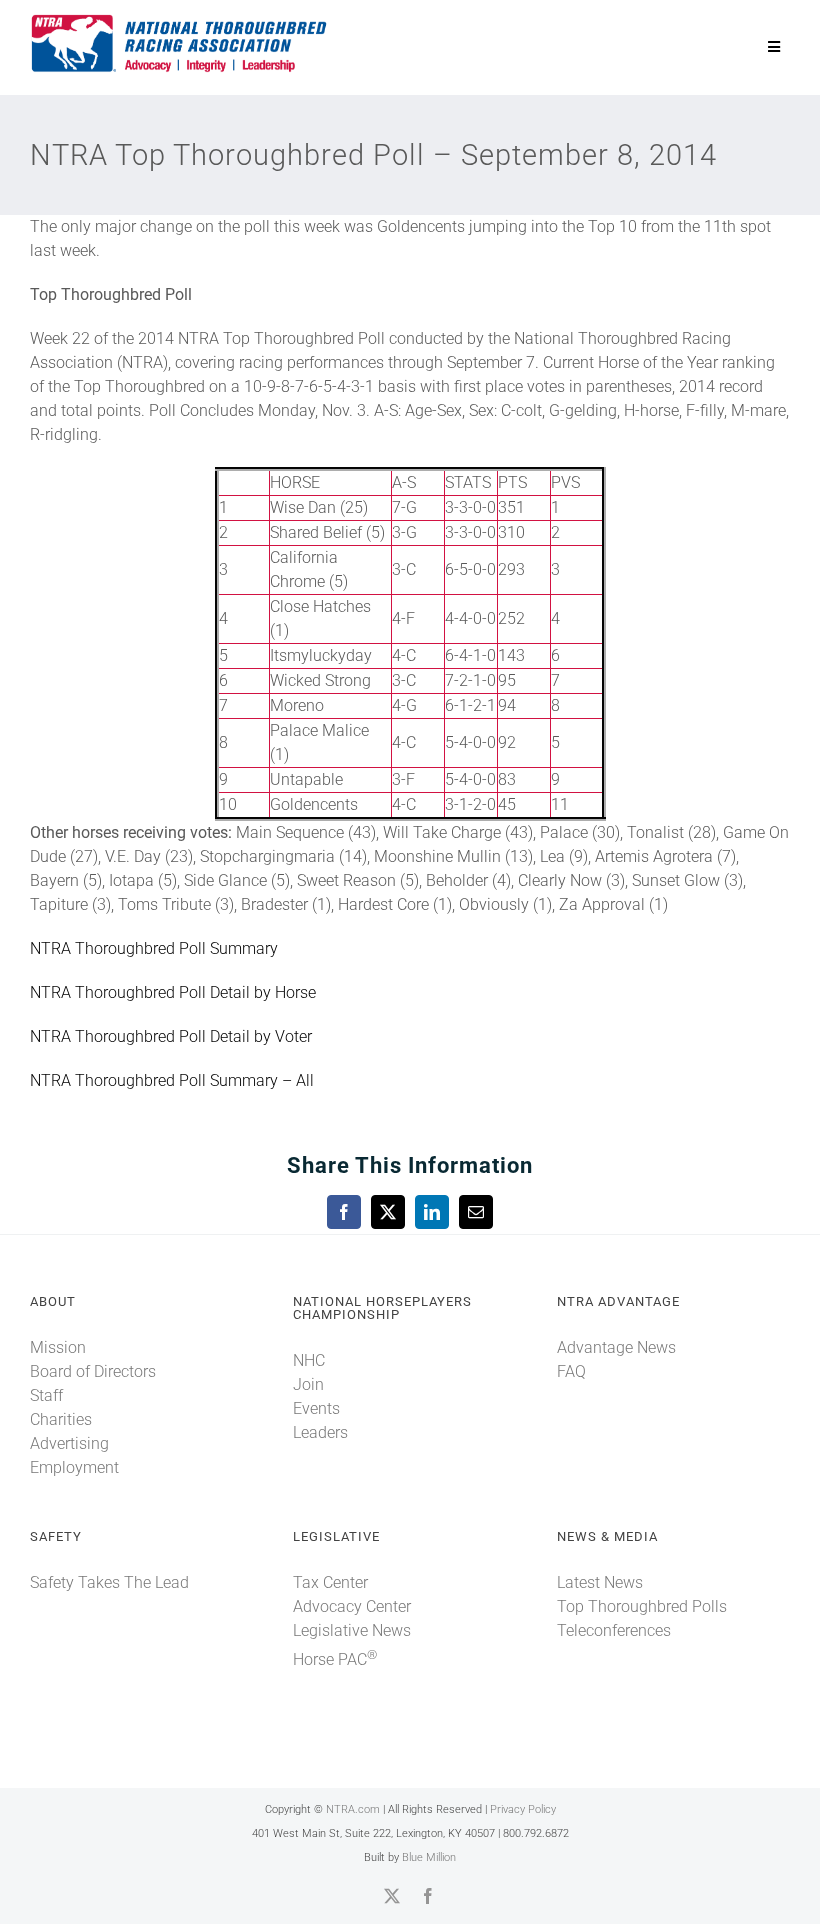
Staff (46, 1395)
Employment (74, 1467)
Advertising (69, 1443)
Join (308, 1384)
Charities (61, 1419)
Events (316, 1408)
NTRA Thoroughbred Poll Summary (154, 948)
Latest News (600, 1582)
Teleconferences (614, 1630)
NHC (309, 1360)
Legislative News (352, 1630)
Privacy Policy (523, 1809)
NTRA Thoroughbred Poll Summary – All (172, 1080)
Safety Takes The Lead (109, 1582)
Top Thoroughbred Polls (642, 1606)
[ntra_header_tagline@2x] (180, 19)
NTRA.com (353, 1809)
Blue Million (429, 1857)
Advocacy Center (352, 1606)
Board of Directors (93, 1371)
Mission (58, 1347)
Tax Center (330, 1582)
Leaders (320, 1432)
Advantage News (616, 1347)
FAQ (571, 1371)
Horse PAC (335, 1659)
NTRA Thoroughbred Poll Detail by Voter (171, 1036)
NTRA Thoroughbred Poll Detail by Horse (173, 992)
